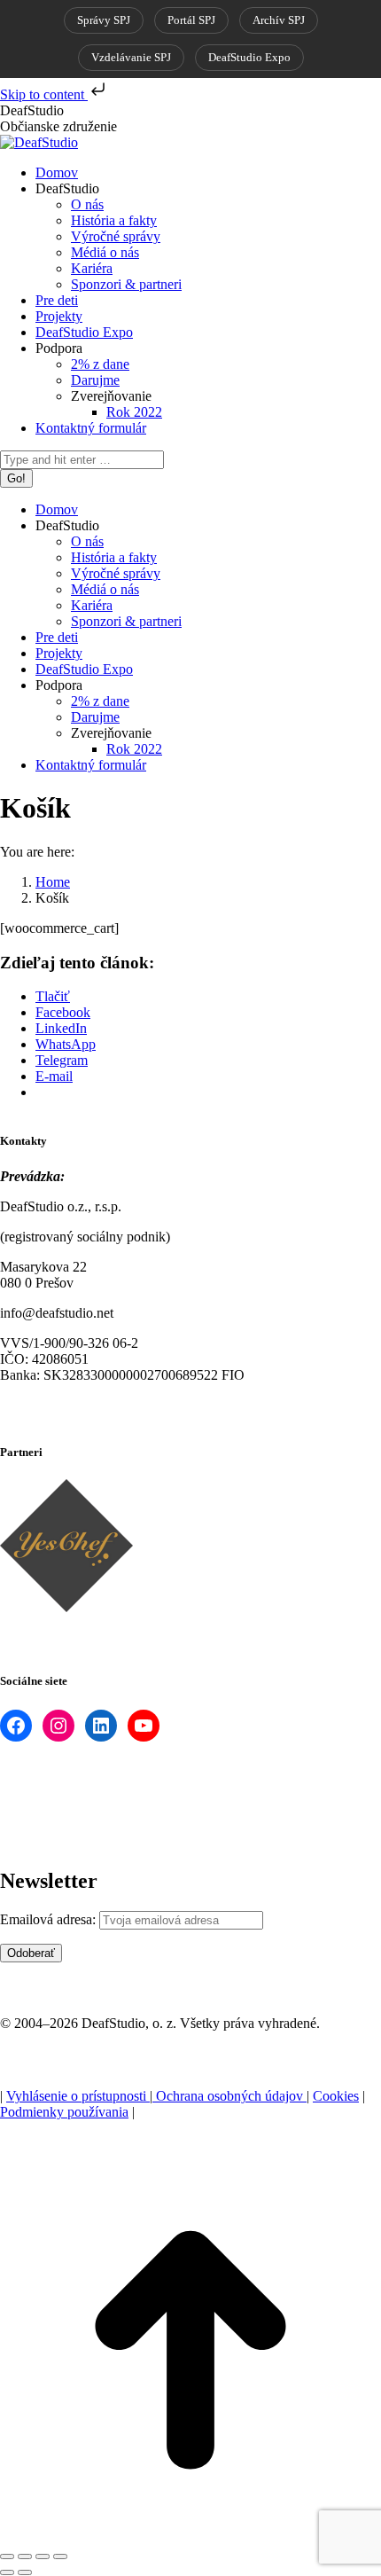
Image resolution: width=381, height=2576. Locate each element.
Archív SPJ (279, 20)
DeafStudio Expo (249, 57)
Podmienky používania (64, 2112)
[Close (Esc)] (7, 2556)
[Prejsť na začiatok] (190, 2536)
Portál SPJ (191, 20)
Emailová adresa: (48, 1919)
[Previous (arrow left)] (7, 2572)
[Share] (25, 2556)
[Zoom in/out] (60, 2556)
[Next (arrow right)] (25, 2572)
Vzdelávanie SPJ (131, 57)
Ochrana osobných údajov (229, 2096)
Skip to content (44, 94)
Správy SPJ (104, 20)
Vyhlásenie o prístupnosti (78, 2096)
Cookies (336, 2096)
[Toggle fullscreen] (43, 2556)
